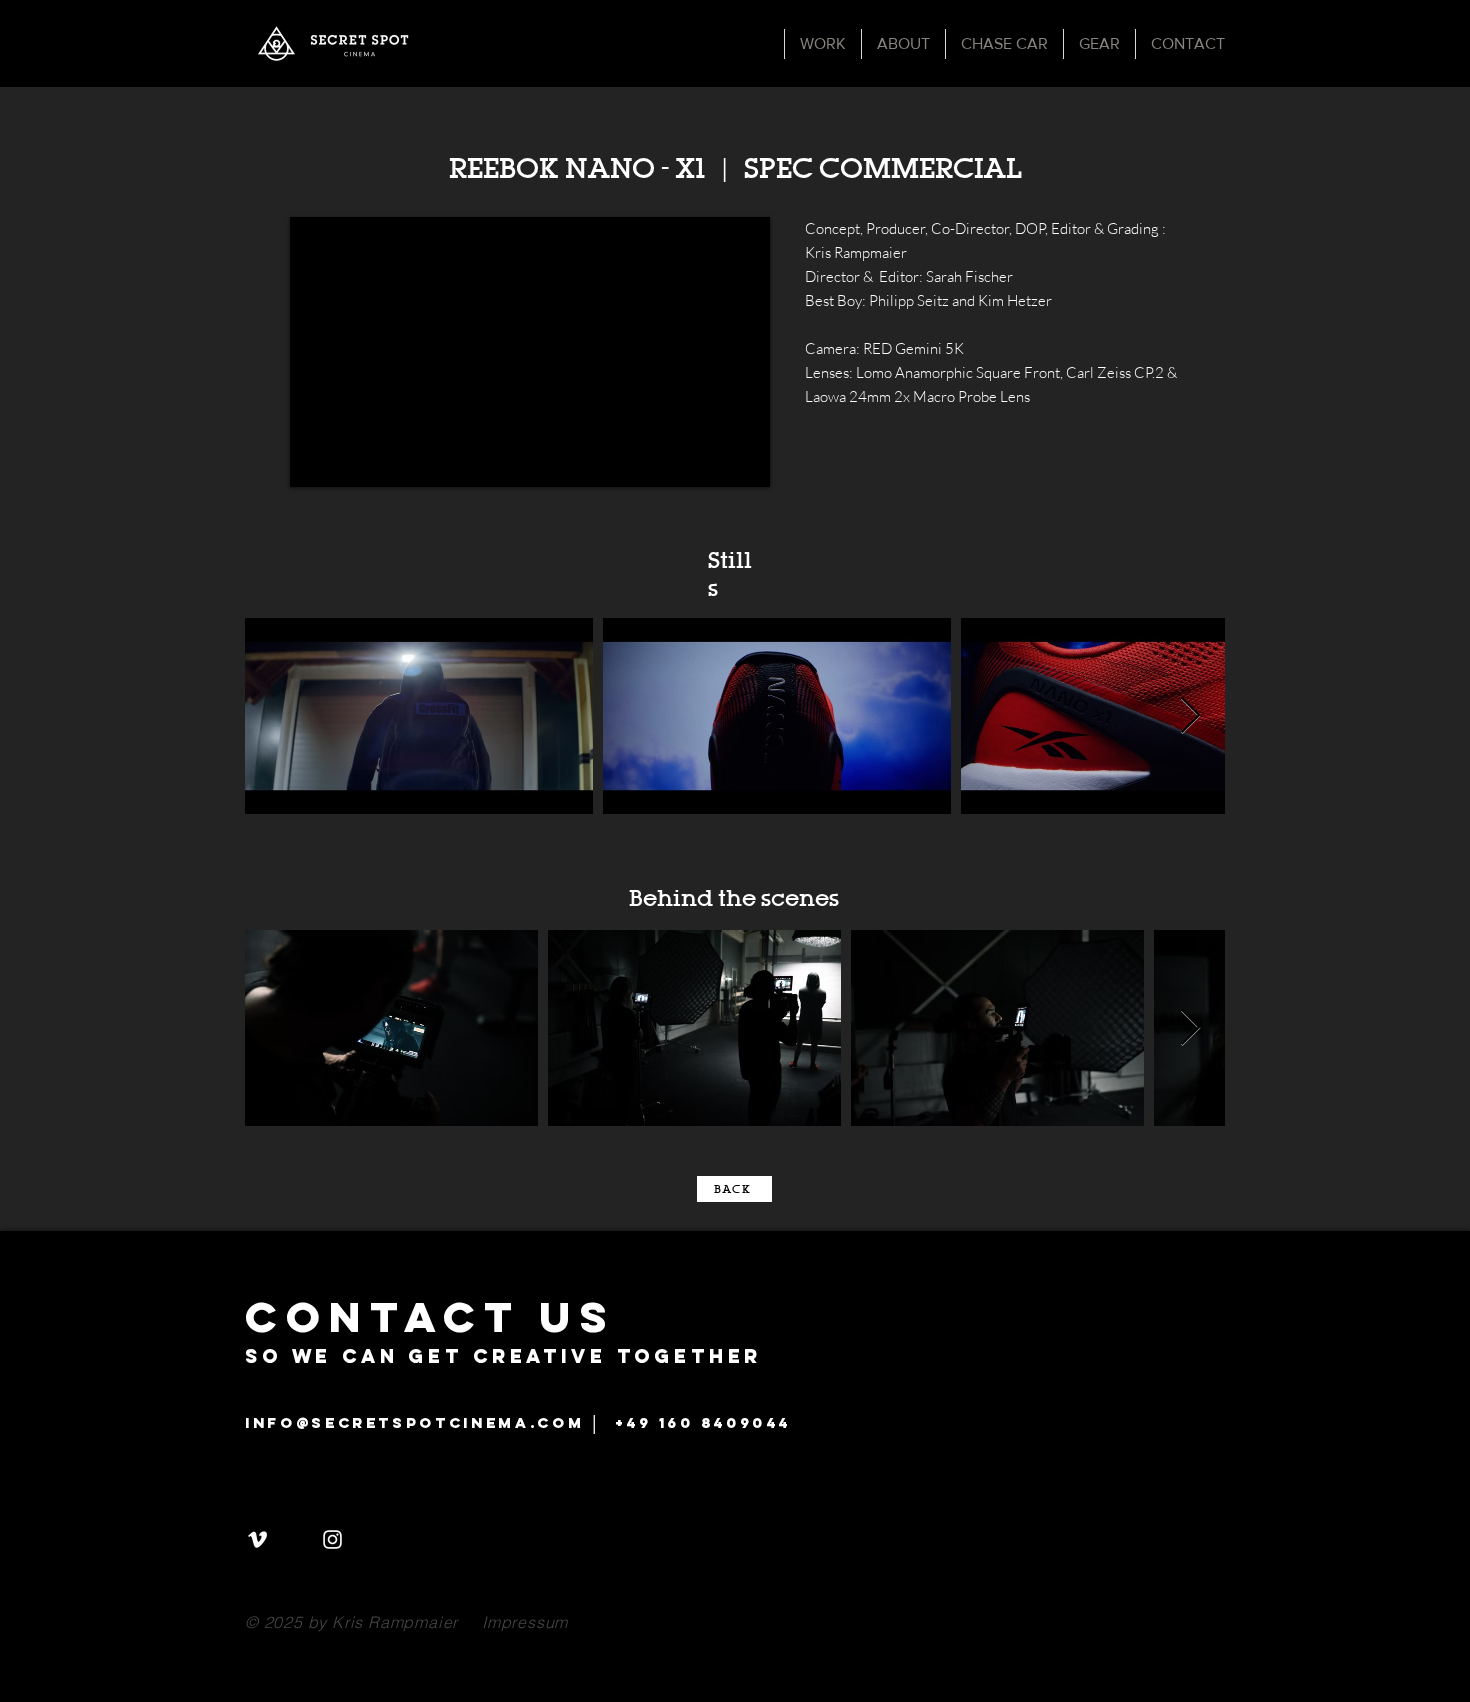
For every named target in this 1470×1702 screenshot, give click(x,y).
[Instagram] (332, 1539)
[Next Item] (1190, 716)
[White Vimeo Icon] (257, 1539)
